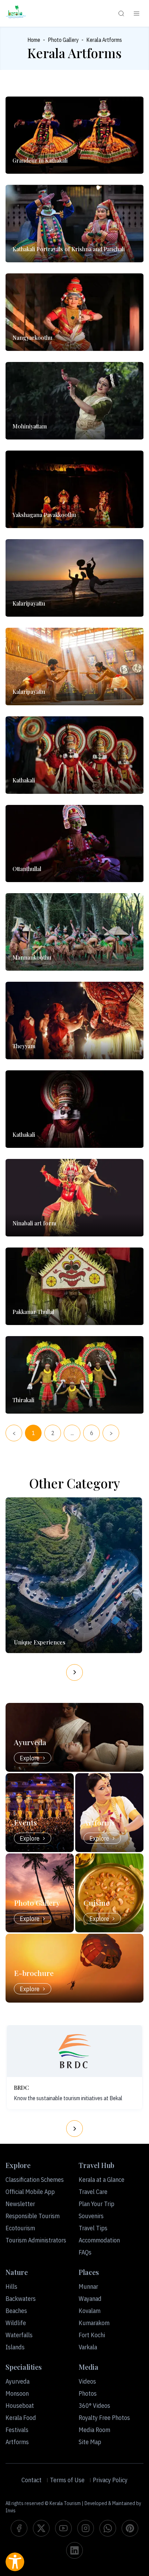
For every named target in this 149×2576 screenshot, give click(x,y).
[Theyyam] (74, 1021)
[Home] (16, 13)
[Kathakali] (74, 755)
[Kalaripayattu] (74, 578)
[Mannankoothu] (74, 932)
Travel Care (93, 2192)
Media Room (94, 2430)
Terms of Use (67, 2480)
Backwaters (21, 2299)
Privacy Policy (110, 2480)
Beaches (16, 2311)
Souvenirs (91, 2216)
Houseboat (20, 2406)
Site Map (90, 2442)
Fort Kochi (92, 2335)
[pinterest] (130, 2528)
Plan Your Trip (97, 2204)
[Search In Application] (121, 13)
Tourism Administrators (36, 2240)
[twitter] (41, 2528)
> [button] (111, 1433)
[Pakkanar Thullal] (74, 1286)
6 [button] (92, 1433)
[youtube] (63, 2528)
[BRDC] (74, 2051)
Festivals (17, 2430)
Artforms (17, 2442)
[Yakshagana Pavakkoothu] (74, 489)
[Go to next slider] (74, 1672)
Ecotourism (20, 2228)
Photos (88, 2393)
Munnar (88, 2287)
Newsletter (20, 2204)
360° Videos (94, 2406)
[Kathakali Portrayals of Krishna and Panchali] (74, 224)
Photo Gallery (63, 40)
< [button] (14, 1433)
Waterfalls (19, 2335)
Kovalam (90, 2311)
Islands (15, 2347)
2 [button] (53, 1433)
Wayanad (90, 2299)
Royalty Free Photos (104, 2418)
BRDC (21, 2088)
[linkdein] (74, 2550)
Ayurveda (17, 2381)
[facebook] (19, 2528)
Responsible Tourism (33, 2216)
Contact (32, 2480)
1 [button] (33, 1433)
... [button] (72, 1433)
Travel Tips (93, 2228)
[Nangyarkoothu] (74, 312)
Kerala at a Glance (102, 2180)
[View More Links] (137, 13)
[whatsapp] (108, 2528)
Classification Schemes (35, 2180)
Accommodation (99, 2240)
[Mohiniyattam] (74, 401)
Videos (87, 2381)
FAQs (85, 2252)
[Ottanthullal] (74, 844)
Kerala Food (21, 2418)
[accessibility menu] (15, 2562)
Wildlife (16, 2323)
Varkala (88, 2347)
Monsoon (17, 2393)
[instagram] (86, 2528)
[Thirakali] (74, 1375)
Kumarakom (94, 2323)
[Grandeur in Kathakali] (74, 135)
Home (34, 40)
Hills (11, 2287)
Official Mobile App (30, 2192)
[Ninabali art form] (74, 1198)
